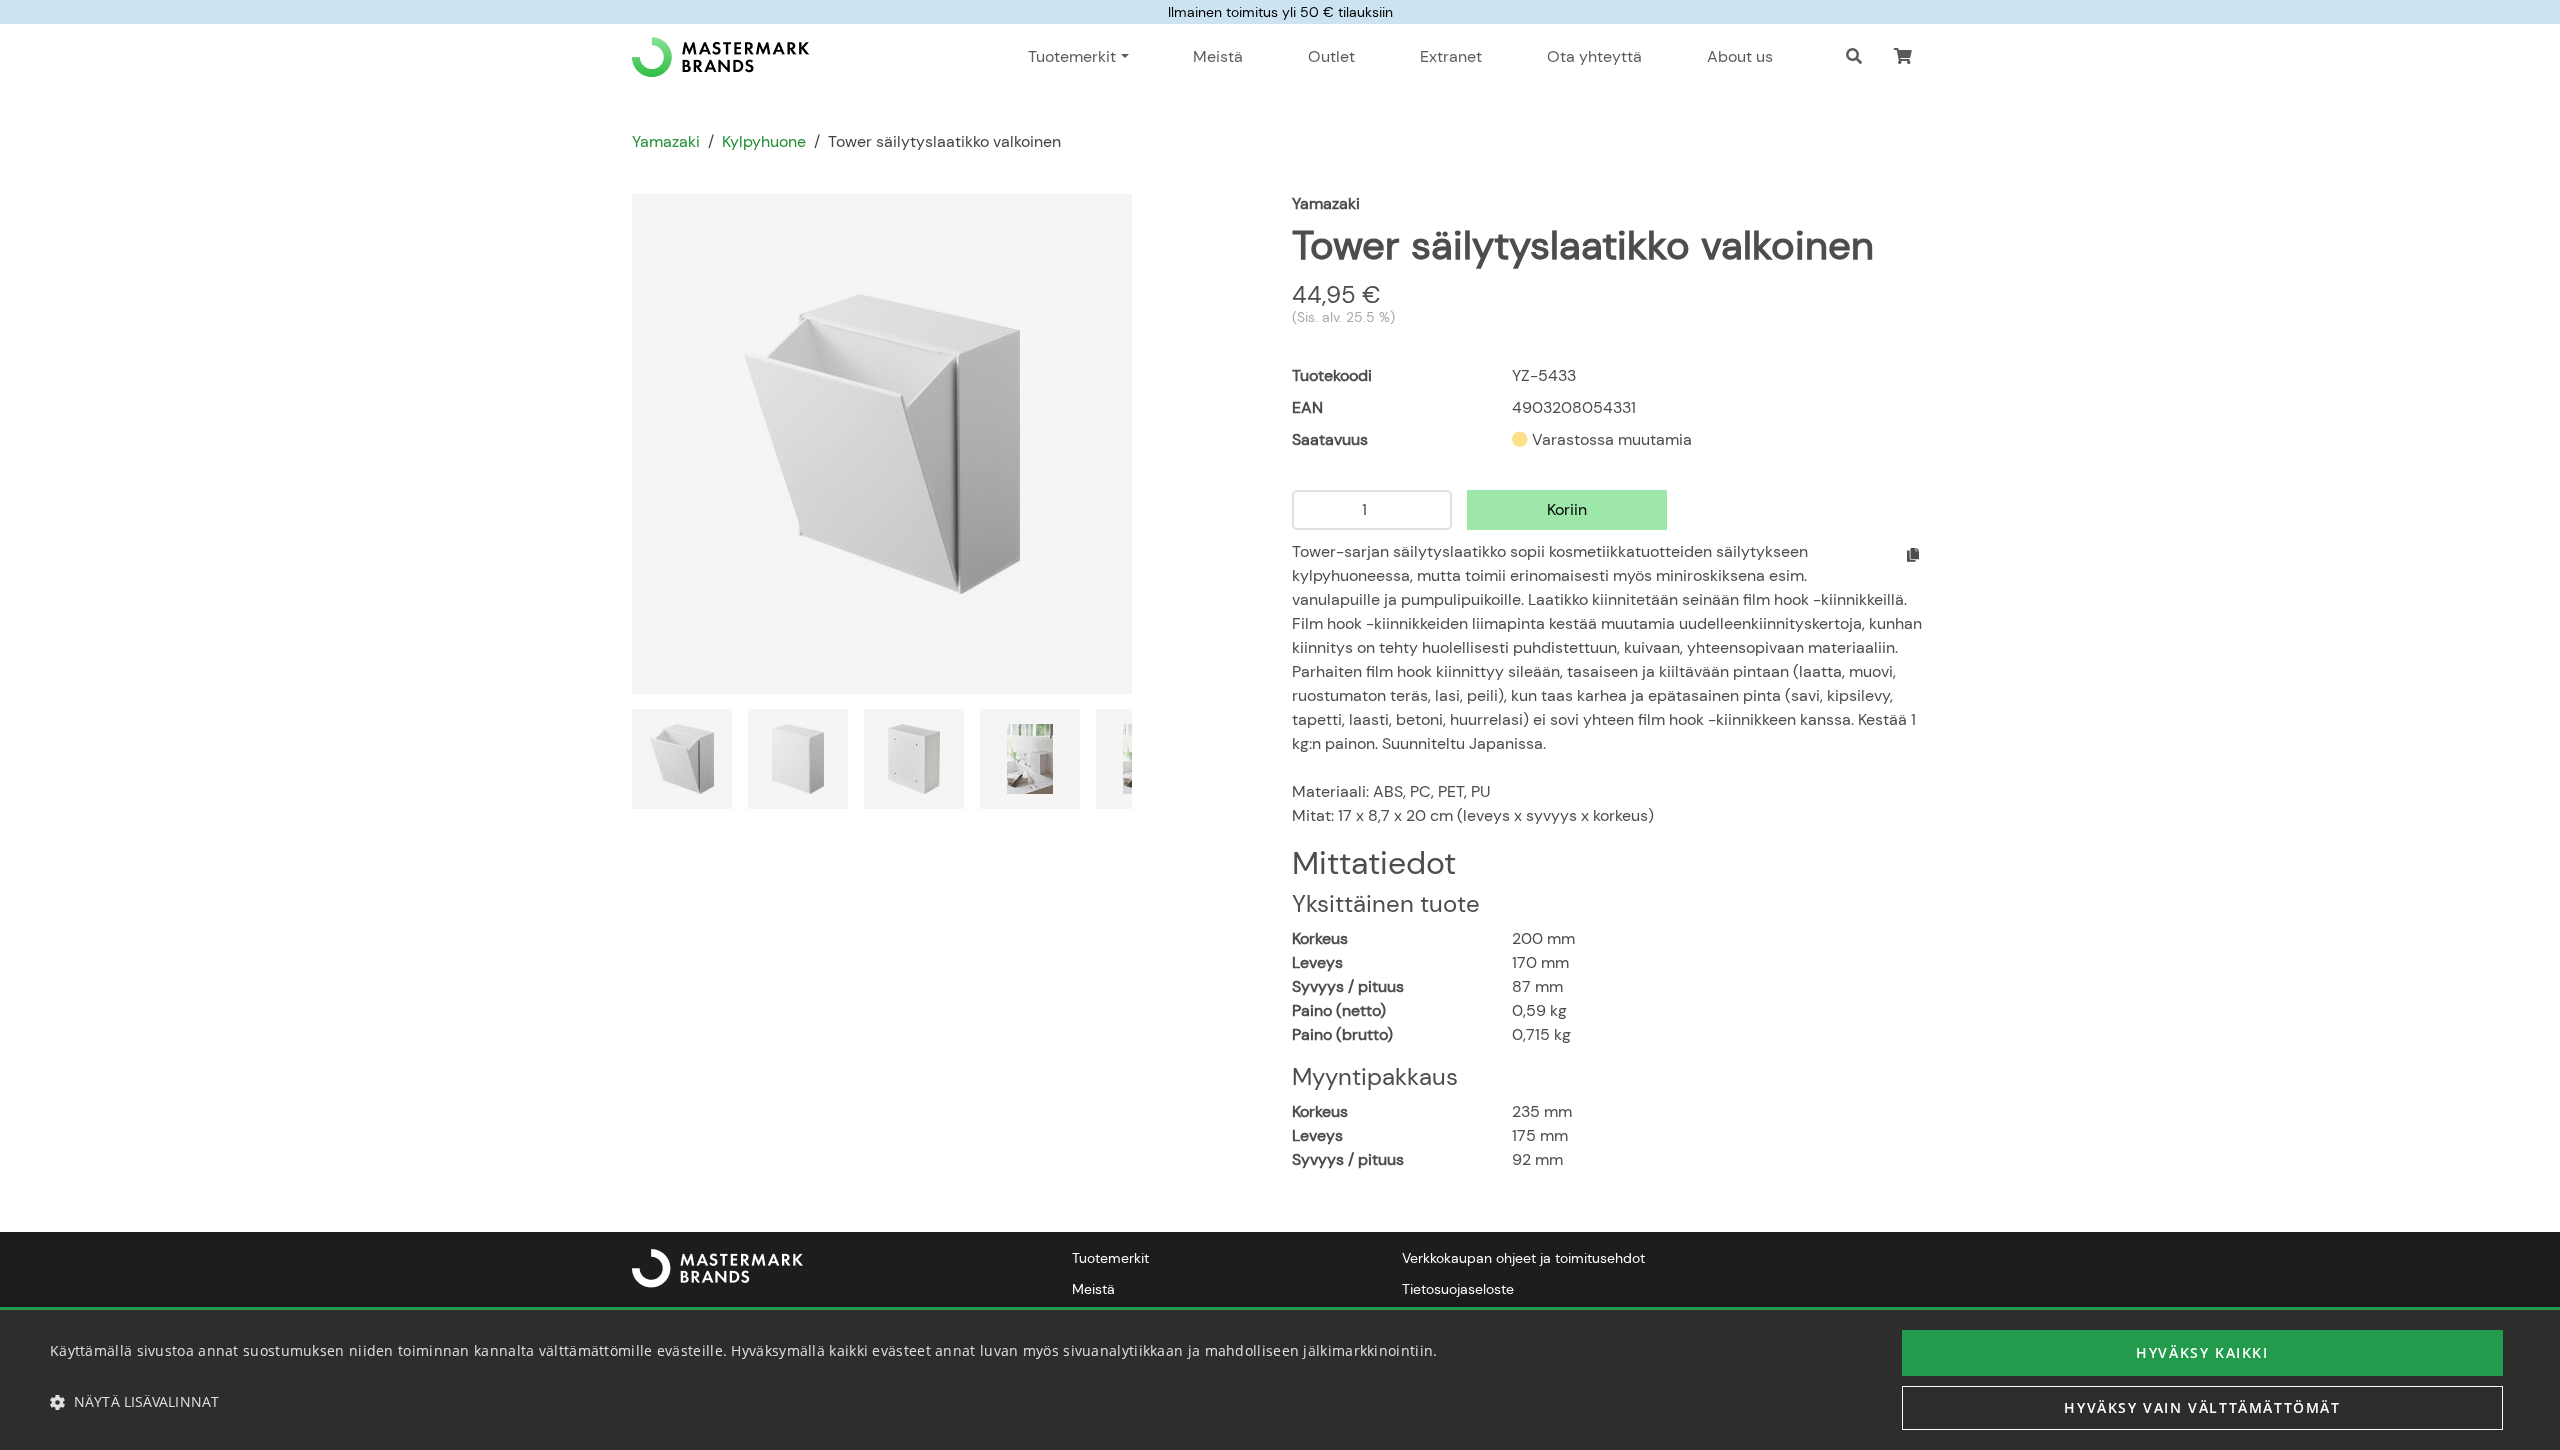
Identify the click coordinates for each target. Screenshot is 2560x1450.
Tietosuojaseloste (1458, 1289)
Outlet (1331, 56)
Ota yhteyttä (1594, 56)
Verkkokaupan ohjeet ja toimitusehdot (1523, 1258)
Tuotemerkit (1110, 1258)
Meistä (1218, 56)
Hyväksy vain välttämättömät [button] (2202, 1407)
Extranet (1451, 56)
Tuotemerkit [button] (1072, 56)
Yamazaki (666, 141)
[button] (1903, 57)
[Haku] (1854, 57)
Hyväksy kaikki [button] (2202, 1352)
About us (1740, 56)
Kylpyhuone (764, 141)
